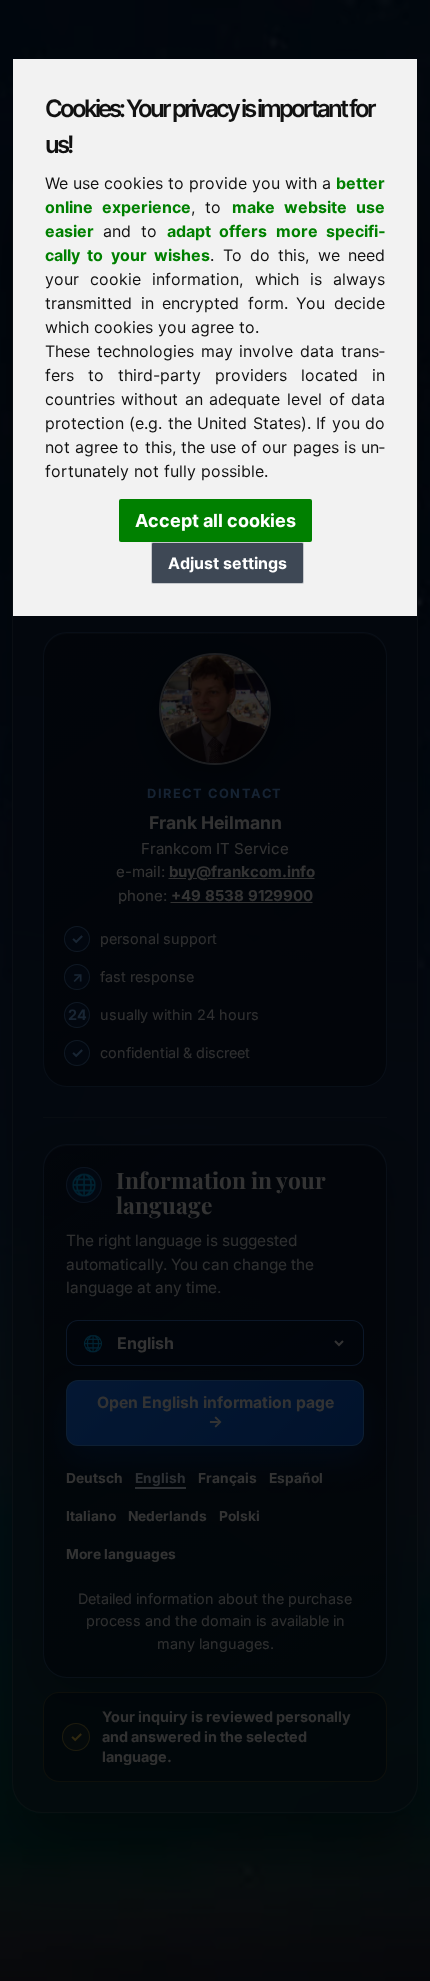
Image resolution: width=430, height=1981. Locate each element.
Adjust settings (227, 563)
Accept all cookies (215, 520)
